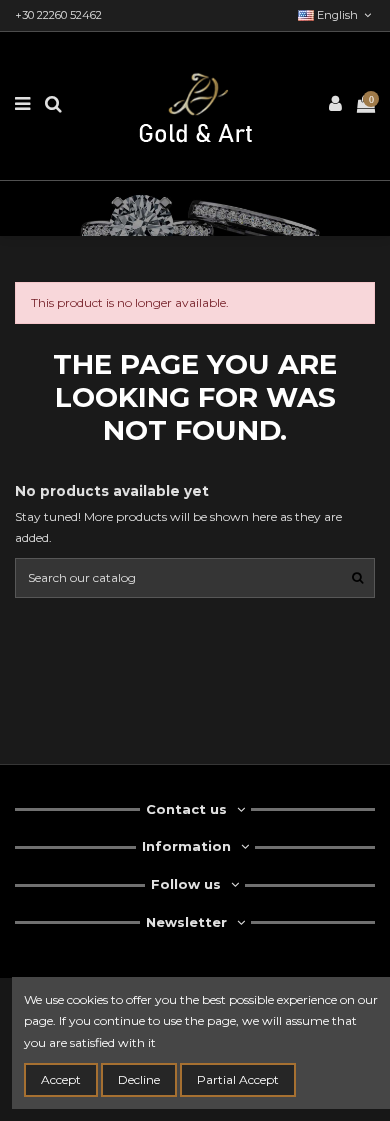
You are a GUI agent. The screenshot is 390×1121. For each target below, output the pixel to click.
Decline (139, 1079)
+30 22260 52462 (58, 15)
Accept (61, 1079)
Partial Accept (238, 1079)
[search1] (357, 577)
